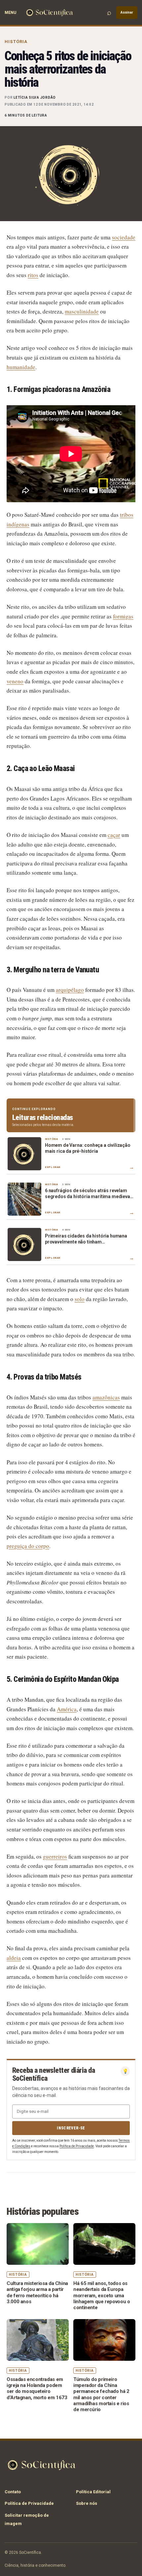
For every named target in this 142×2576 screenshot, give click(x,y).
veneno (15, 681)
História (16, 42)
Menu (10, 13)
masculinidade (82, 311)
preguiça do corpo (28, 1546)
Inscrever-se (71, 2128)
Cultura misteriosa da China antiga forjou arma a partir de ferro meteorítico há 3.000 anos (37, 2292)
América (67, 1709)
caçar (114, 835)
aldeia (14, 1958)
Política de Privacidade (77, 2146)
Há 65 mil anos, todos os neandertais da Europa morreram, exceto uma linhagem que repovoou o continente (102, 2295)
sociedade (124, 237)
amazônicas (106, 1397)
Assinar (127, 12)
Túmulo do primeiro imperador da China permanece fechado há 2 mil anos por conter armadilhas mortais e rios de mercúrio (101, 2394)
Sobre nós (87, 2503)
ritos (33, 275)
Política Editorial (93, 2492)
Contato (13, 2492)
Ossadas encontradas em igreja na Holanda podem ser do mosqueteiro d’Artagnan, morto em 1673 (37, 2388)
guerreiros (55, 1856)
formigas (123, 616)
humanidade (21, 367)
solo (80, 1299)
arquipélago (70, 990)
